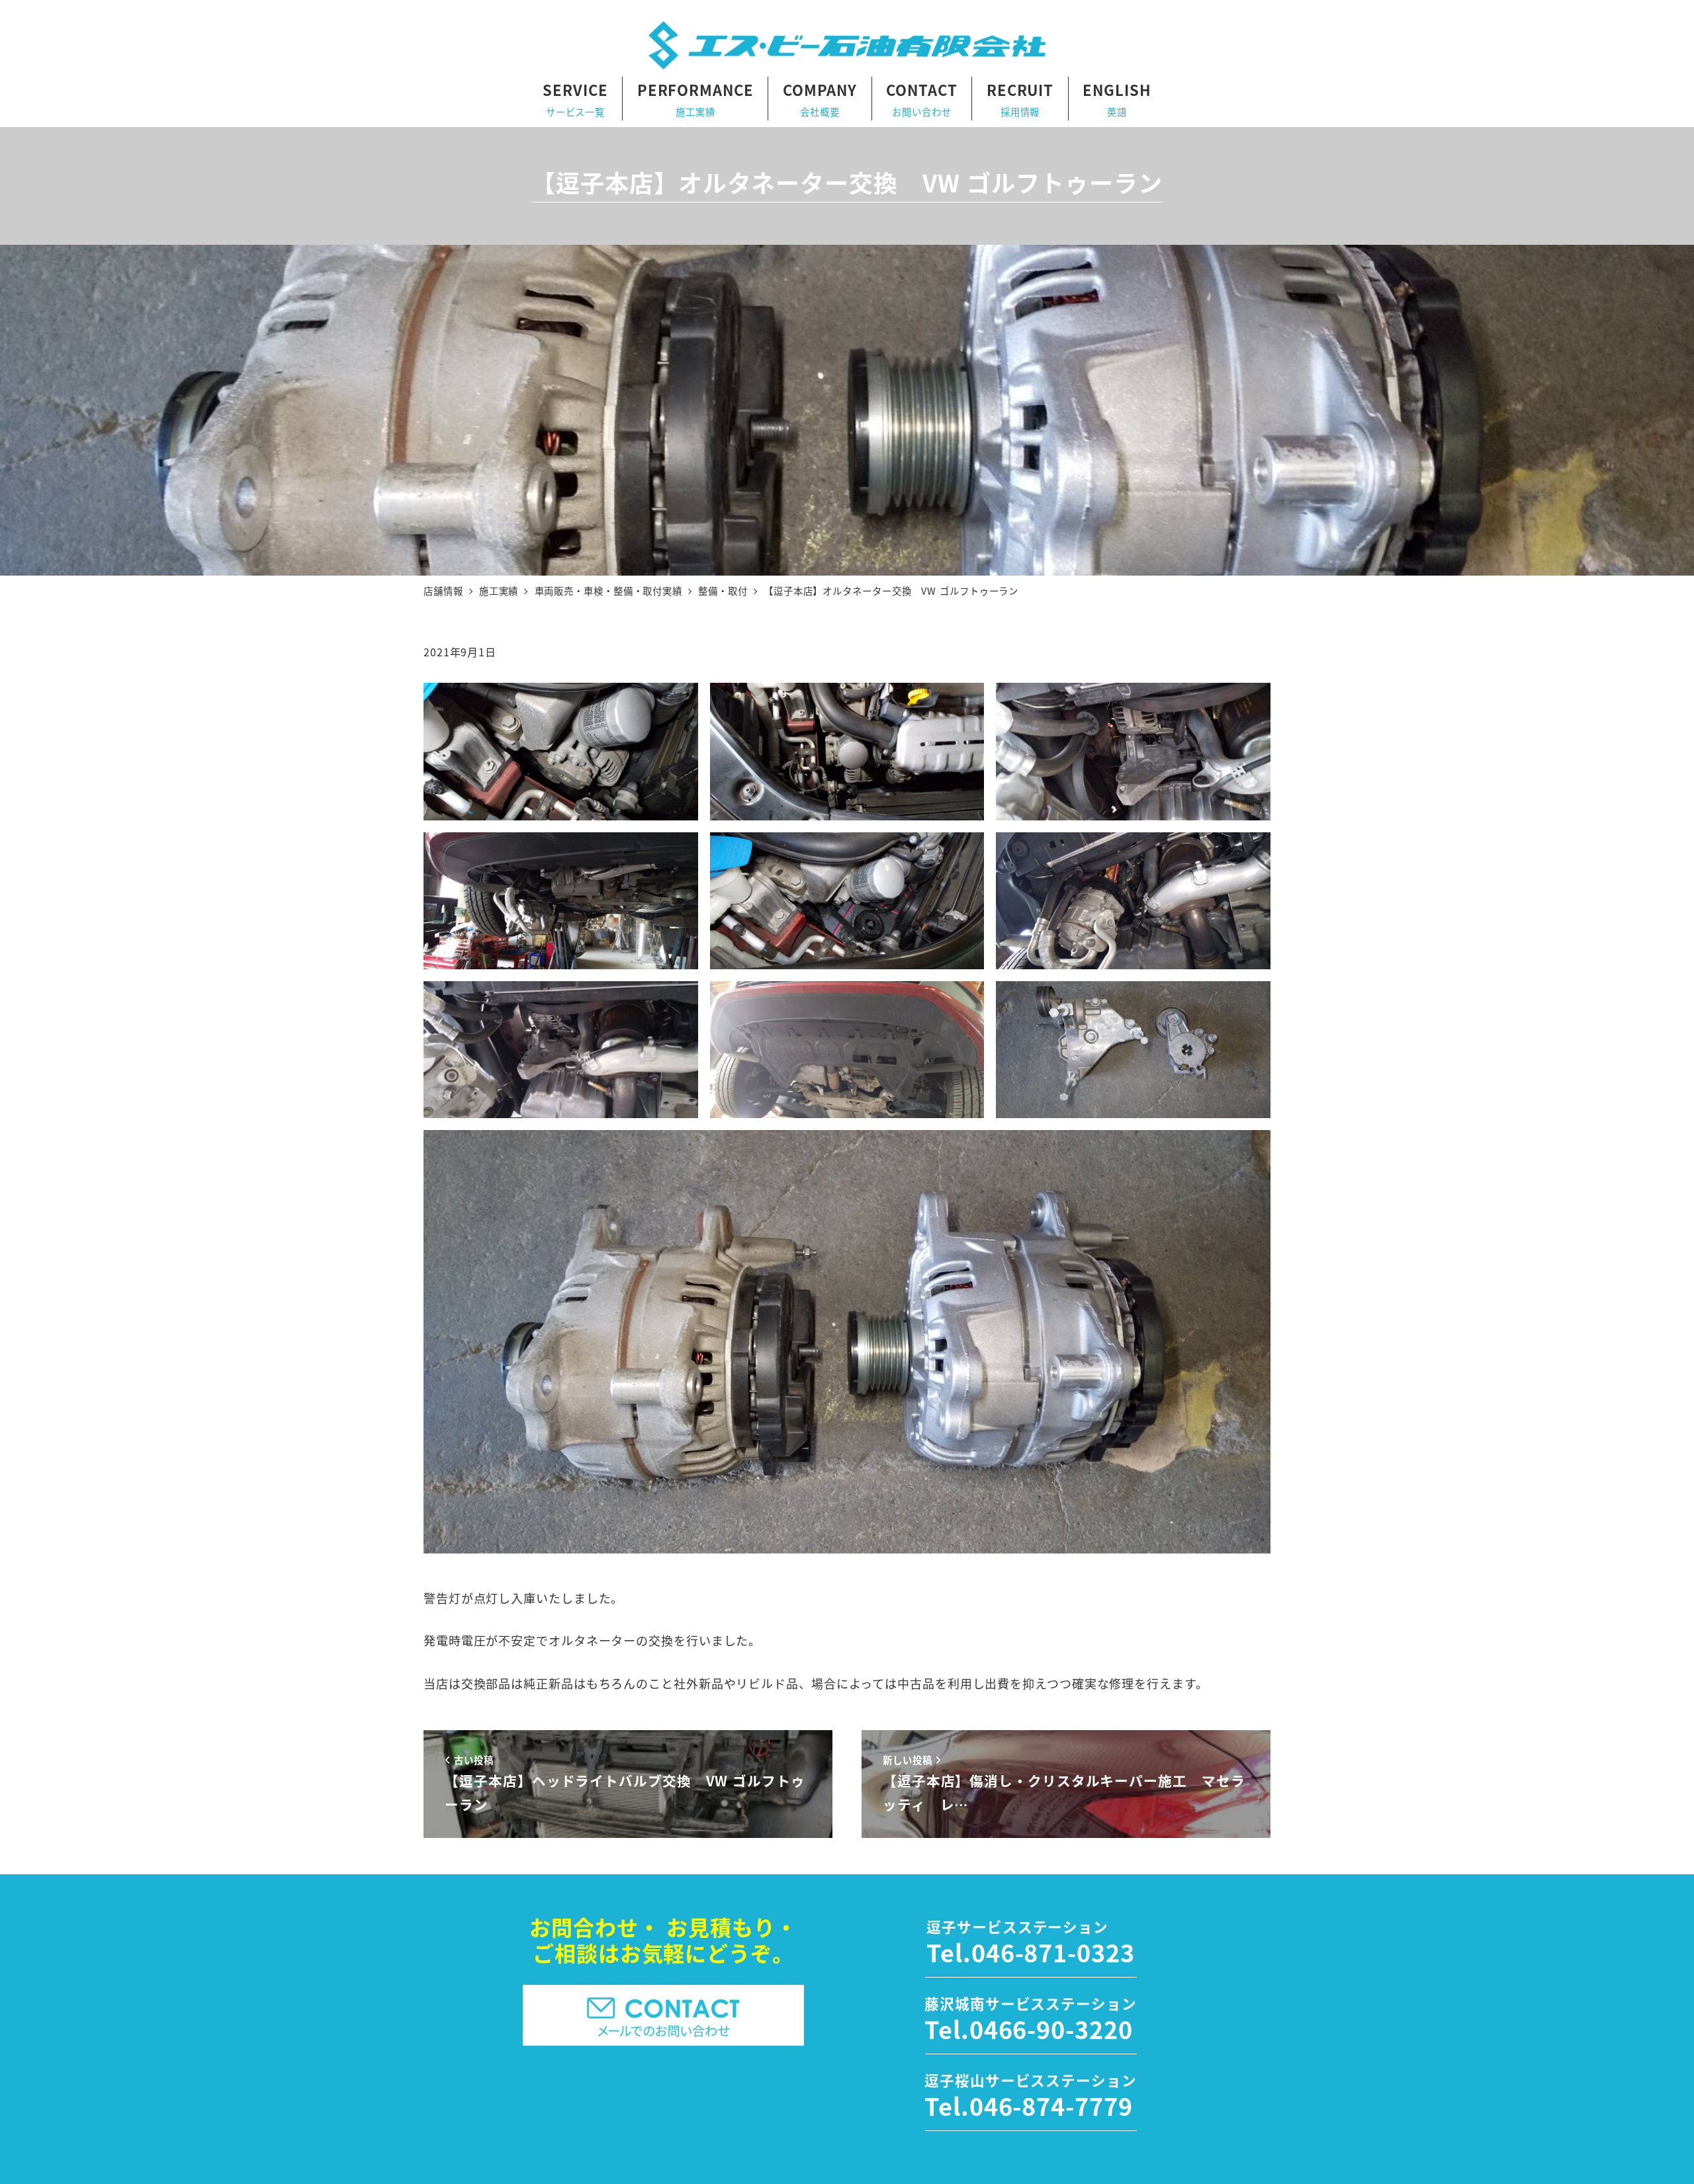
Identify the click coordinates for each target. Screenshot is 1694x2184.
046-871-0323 (1053, 1952)
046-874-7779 (1051, 2105)
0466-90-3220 (1051, 2029)
